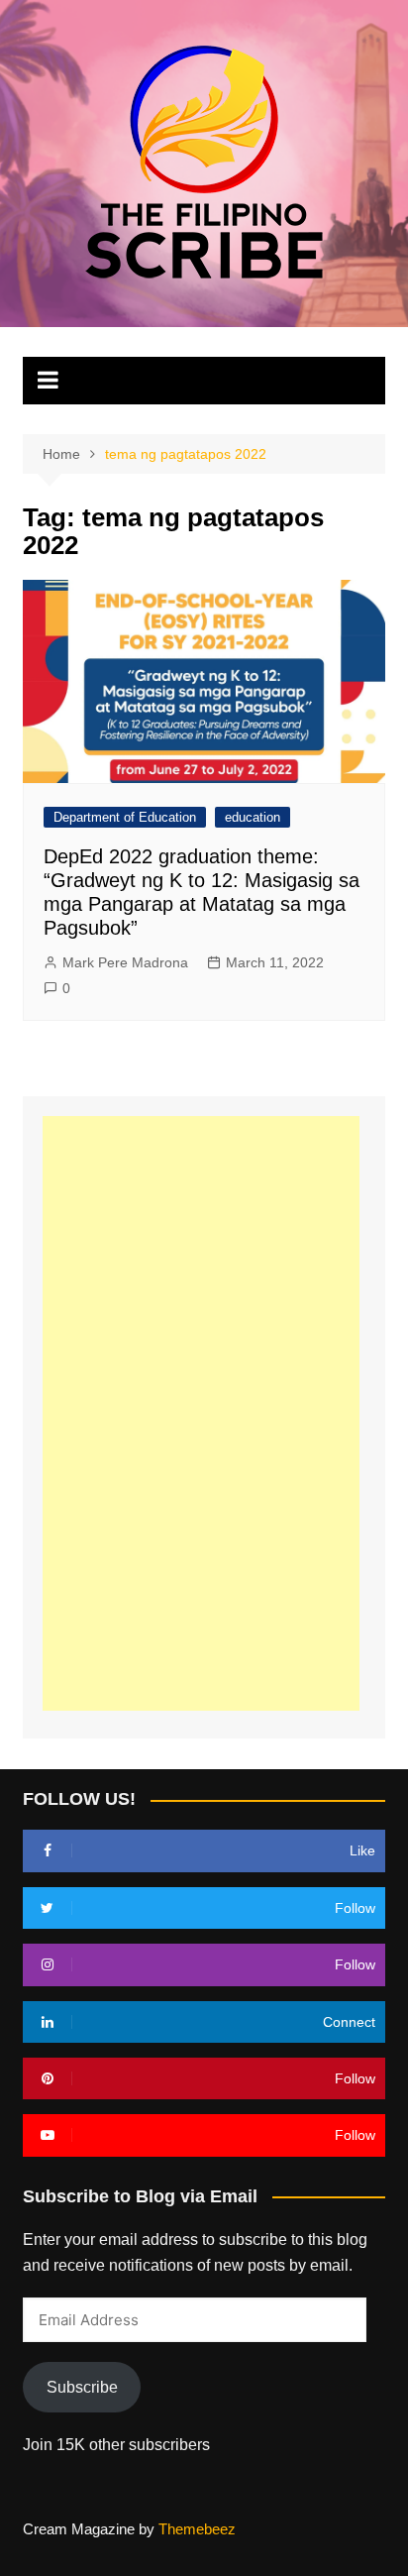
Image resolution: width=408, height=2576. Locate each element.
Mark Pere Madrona (125, 962)
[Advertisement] (201, 1413)
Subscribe (82, 2387)
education (253, 817)
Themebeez (197, 2529)
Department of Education (125, 817)
